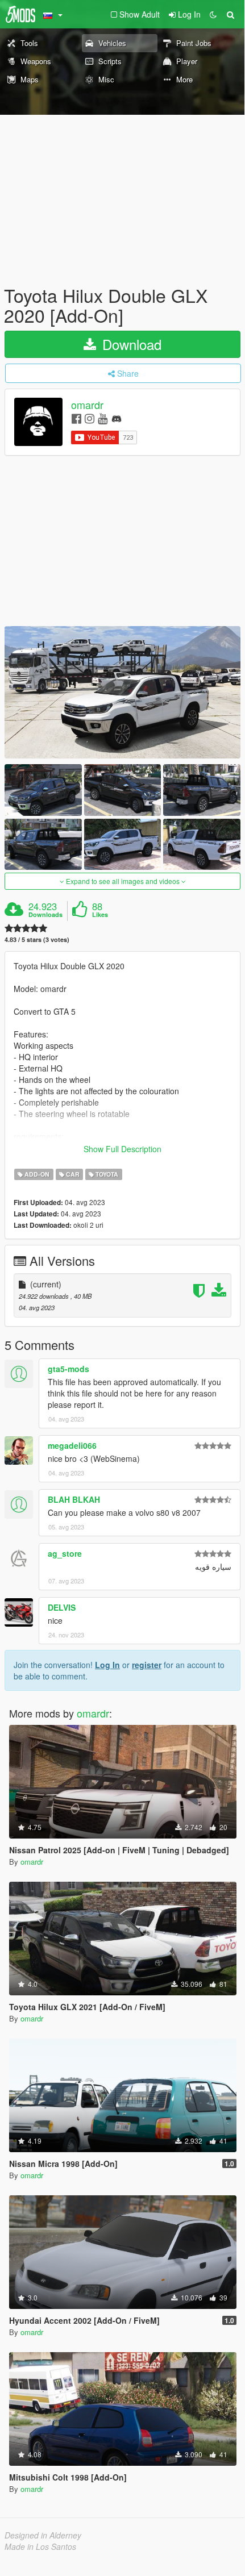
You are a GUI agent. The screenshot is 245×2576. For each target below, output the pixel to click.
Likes (100, 915)
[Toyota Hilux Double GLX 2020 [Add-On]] (122, 692)
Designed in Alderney (43, 2535)
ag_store (65, 1553)
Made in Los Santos (40, 2546)
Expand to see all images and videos (123, 881)
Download (130, 344)
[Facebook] (76, 418)
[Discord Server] (117, 418)
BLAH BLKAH (74, 1499)
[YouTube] (103, 418)
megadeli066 (72, 1445)
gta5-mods (68, 1369)
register (147, 1665)
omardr (87, 405)
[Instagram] (90, 418)
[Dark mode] (213, 14)
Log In (107, 1665)
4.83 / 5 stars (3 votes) (37, 939)
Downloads (45, 915)
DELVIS (62, 1607)
